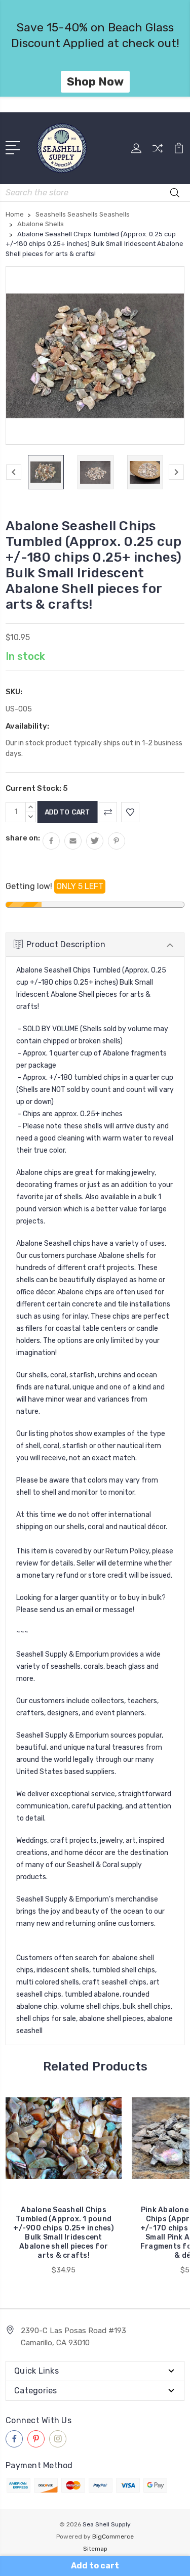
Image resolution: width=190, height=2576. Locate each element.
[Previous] (14, 472)
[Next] (176, 472)
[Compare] (158, 152)
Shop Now (95, 81)
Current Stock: (37, 788)
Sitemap (95, 2549)
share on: (23, 838)
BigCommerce (113, 2537)
